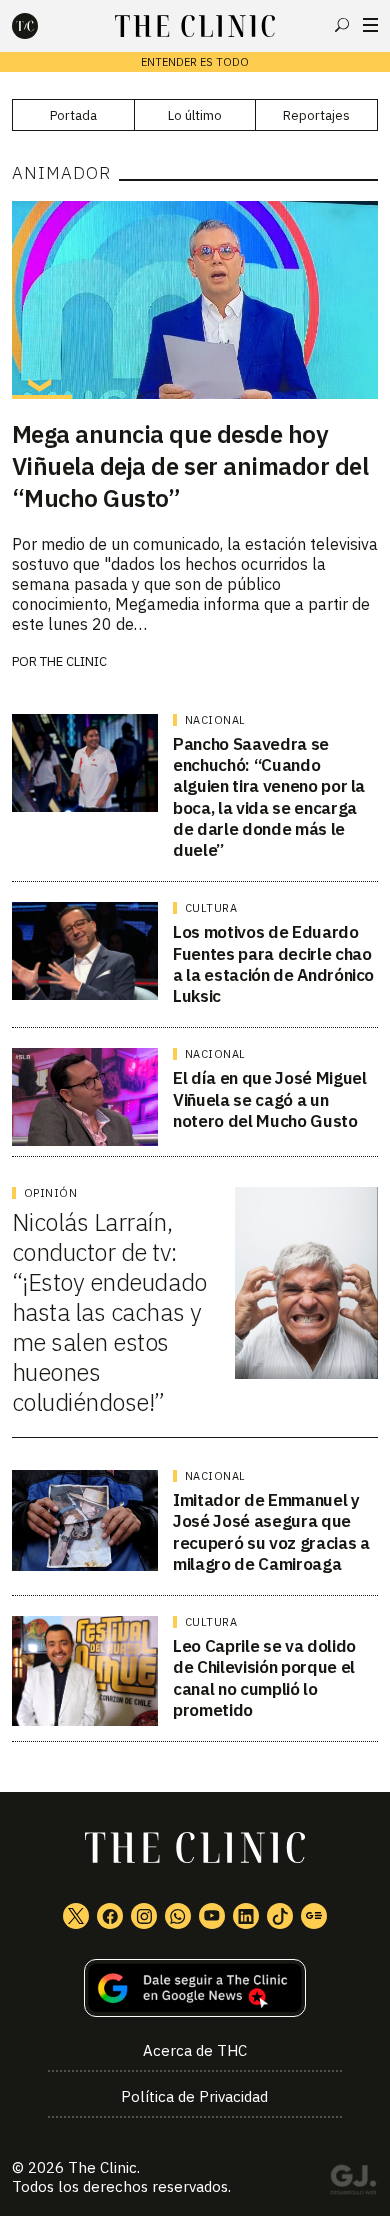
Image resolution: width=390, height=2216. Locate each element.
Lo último (195, 115)
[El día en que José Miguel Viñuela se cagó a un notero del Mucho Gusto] (85, 1097)
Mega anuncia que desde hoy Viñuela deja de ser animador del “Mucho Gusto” (190, 466)
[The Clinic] (42, 26)
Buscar (342, 25)
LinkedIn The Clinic (246, 1916)
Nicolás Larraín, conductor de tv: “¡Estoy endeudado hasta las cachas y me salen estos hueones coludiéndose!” (109, 1312)
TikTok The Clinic (280, 1916)
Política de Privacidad (194, 2096)
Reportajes (316, 115)
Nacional (215, 720)
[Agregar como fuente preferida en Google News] (195, 1988)
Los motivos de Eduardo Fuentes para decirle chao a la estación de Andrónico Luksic (273, 964)
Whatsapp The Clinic (178, 1916)
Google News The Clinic (314, 1916)
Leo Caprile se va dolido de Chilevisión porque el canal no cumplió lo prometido (264, 1678)
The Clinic (73, 661)
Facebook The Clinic (110, 1916)
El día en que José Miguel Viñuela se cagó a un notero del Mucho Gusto (270, 1099)
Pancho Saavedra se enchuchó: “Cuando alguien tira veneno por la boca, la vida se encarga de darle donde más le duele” (269, 797)
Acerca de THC (195, 2050)
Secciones (370, 25)
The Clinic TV (212, 1916)
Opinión (51, 1193)
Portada (73, 115)
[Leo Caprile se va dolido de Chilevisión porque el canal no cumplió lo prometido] (85, 1671)
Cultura (211, 908)
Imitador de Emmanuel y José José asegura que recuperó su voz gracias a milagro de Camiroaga (271, 1532)
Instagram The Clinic (144, 1916)
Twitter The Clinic (76, 1916)
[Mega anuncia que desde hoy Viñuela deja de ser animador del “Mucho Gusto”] (195, 299)
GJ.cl (353, 2183)
